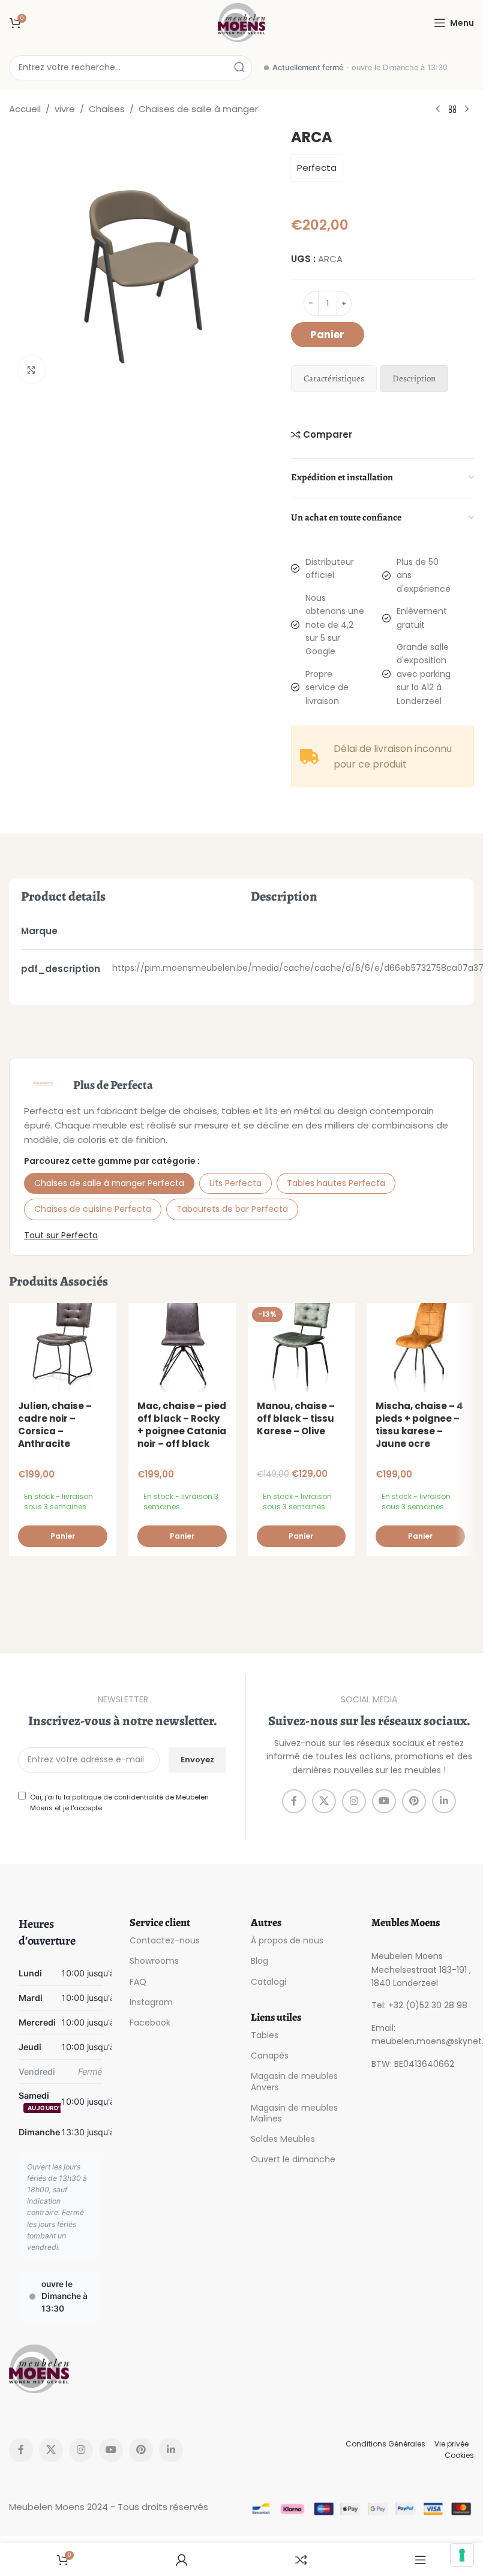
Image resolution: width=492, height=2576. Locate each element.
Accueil (25, 109)
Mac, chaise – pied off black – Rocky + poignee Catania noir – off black (182, 1425)
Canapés (270, 2056)
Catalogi (268, 1982)
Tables (265, 2035)
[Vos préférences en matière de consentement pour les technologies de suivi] (462, 2555)
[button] (63, 1536)
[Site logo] (242, 22)
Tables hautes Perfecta (336, 1183)
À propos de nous (287, 1940)
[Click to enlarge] (31, 370)
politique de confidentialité (118, 1797)
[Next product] (467, 110)
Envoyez (197, 1760)
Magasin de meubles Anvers (294, 2081)
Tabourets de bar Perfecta (232, 1209)
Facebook (150, 2023)
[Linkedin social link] (444, 1801)
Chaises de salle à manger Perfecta (109, 1183)
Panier (327, 335)
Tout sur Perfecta (61, 1235)
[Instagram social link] (354, 1801)
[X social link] (324, 1801)
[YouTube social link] (384, 1801)
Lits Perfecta (235, 1183)
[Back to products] (452, 110)
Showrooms (154, 1961)
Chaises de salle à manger (198, 109)
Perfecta (317, 168)
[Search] (239, 68)
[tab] (334, 379)
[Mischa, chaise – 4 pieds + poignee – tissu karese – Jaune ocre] (420, 1348)
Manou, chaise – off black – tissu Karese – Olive (296, 1418)
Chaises (107, 109)
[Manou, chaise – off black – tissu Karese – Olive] (301, 1348)
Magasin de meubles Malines (294, 2113)
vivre (65, 109)
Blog (259, 1961)
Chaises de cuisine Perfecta (93, 1209)
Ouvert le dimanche (293, 2159)
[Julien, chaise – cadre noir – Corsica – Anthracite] (63, 1348)
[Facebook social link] (294, 1801)
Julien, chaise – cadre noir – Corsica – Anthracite (55, 1425)
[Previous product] (438, 110)
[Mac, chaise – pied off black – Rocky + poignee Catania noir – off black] (182, 1348)
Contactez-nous (165, 1940)
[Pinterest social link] (414, 1801)
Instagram (151, 2002)
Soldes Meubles (283, 2139)
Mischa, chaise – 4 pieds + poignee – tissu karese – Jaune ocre (419, 1425)
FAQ (138, 1982)
